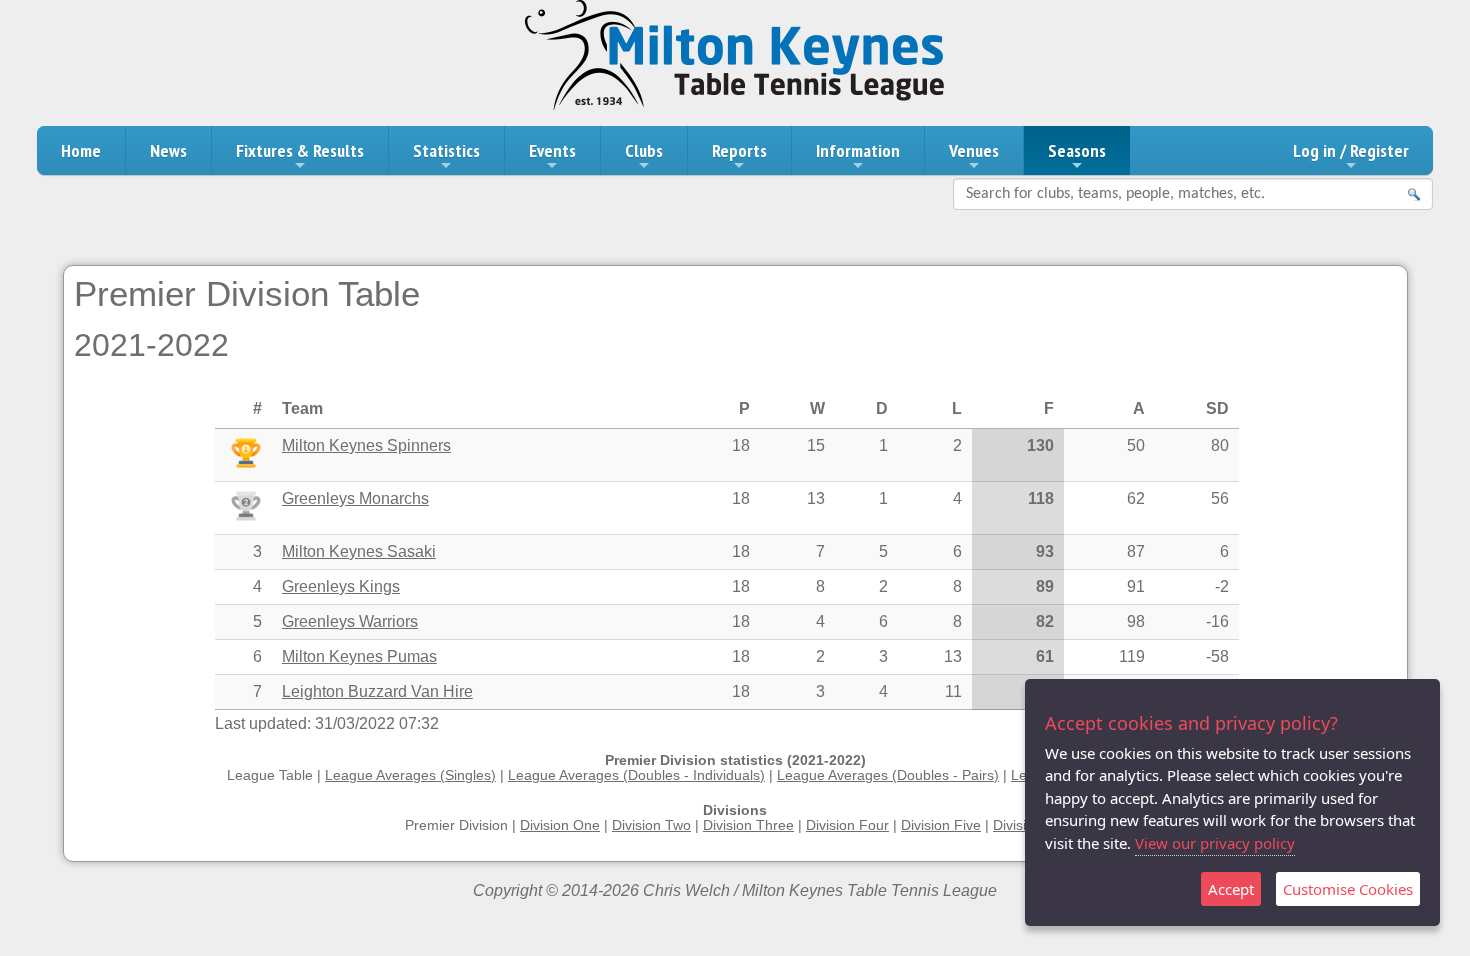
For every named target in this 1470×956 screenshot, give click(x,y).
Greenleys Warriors (350, 621)
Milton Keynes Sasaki (359, 551)
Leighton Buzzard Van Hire (377, 691)
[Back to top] (1418, 904)
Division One (560, 825)
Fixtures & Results (300, 150)
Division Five (941, 825)
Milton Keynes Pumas (359, 656)
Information (858, 150)
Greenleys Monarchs (355, 498)
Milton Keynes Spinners (366, 445)
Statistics (446, 150)
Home (81, 150)
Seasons (1077, 150)
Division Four (847, 825)
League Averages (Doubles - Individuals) (636, 775)
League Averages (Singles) (410, 775)
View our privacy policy (1215, 843)
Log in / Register (1351, 150)
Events (552, 150)
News (168, 150)
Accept (1231, 889)
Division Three (748, 825)
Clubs (644, 150)
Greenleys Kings (341, 586)
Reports (739, 150)
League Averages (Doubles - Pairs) (888, 775)
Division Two (651, 825)
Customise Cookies (1348, 889)
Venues (974, 150)
